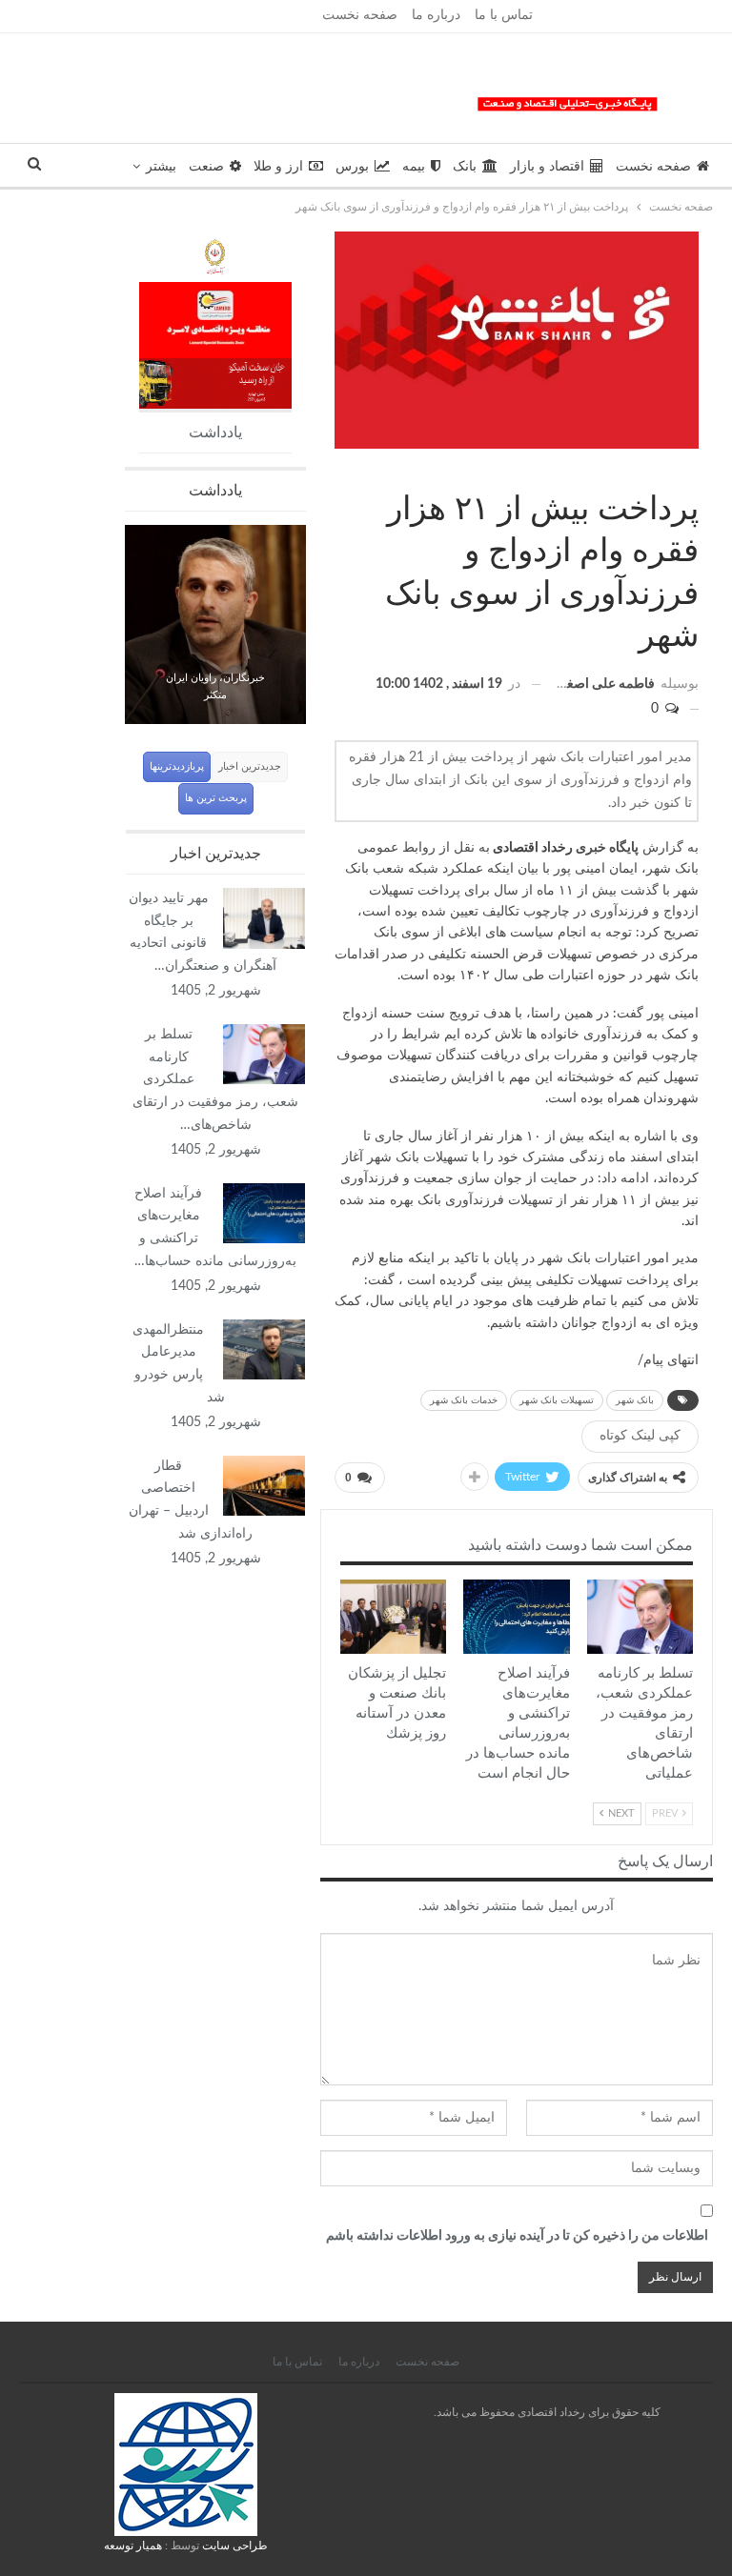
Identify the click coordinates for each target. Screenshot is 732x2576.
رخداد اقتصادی (533, 848)
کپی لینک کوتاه (640, 1436)
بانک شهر (635, 1400)
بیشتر (161, 167)
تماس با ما (504, 15)
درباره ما (436, 15)
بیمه (414, 167)
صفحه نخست (360, 15)
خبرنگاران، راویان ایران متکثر (215, 687)
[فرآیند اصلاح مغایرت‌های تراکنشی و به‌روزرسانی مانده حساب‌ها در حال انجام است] (516, 1617)
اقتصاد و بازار (547, 167)
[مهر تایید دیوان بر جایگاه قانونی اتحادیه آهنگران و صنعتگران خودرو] (264, 918)
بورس (352, 167)
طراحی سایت (235, 2546)
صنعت (206, 167)
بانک (465, 167)
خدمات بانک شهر (464, 1400)
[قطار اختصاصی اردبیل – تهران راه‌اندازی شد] (264, 1486)
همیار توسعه (133, 2546)
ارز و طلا (278, 167)
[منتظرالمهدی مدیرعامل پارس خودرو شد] (264, 1350)
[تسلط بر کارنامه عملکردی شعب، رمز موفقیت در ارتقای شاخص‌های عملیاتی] (640, 1617)
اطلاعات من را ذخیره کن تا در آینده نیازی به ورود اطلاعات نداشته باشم (517, 2236)
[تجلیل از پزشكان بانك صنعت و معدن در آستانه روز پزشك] (393, 1617)
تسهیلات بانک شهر (557, 1400)
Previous (125, 613)
